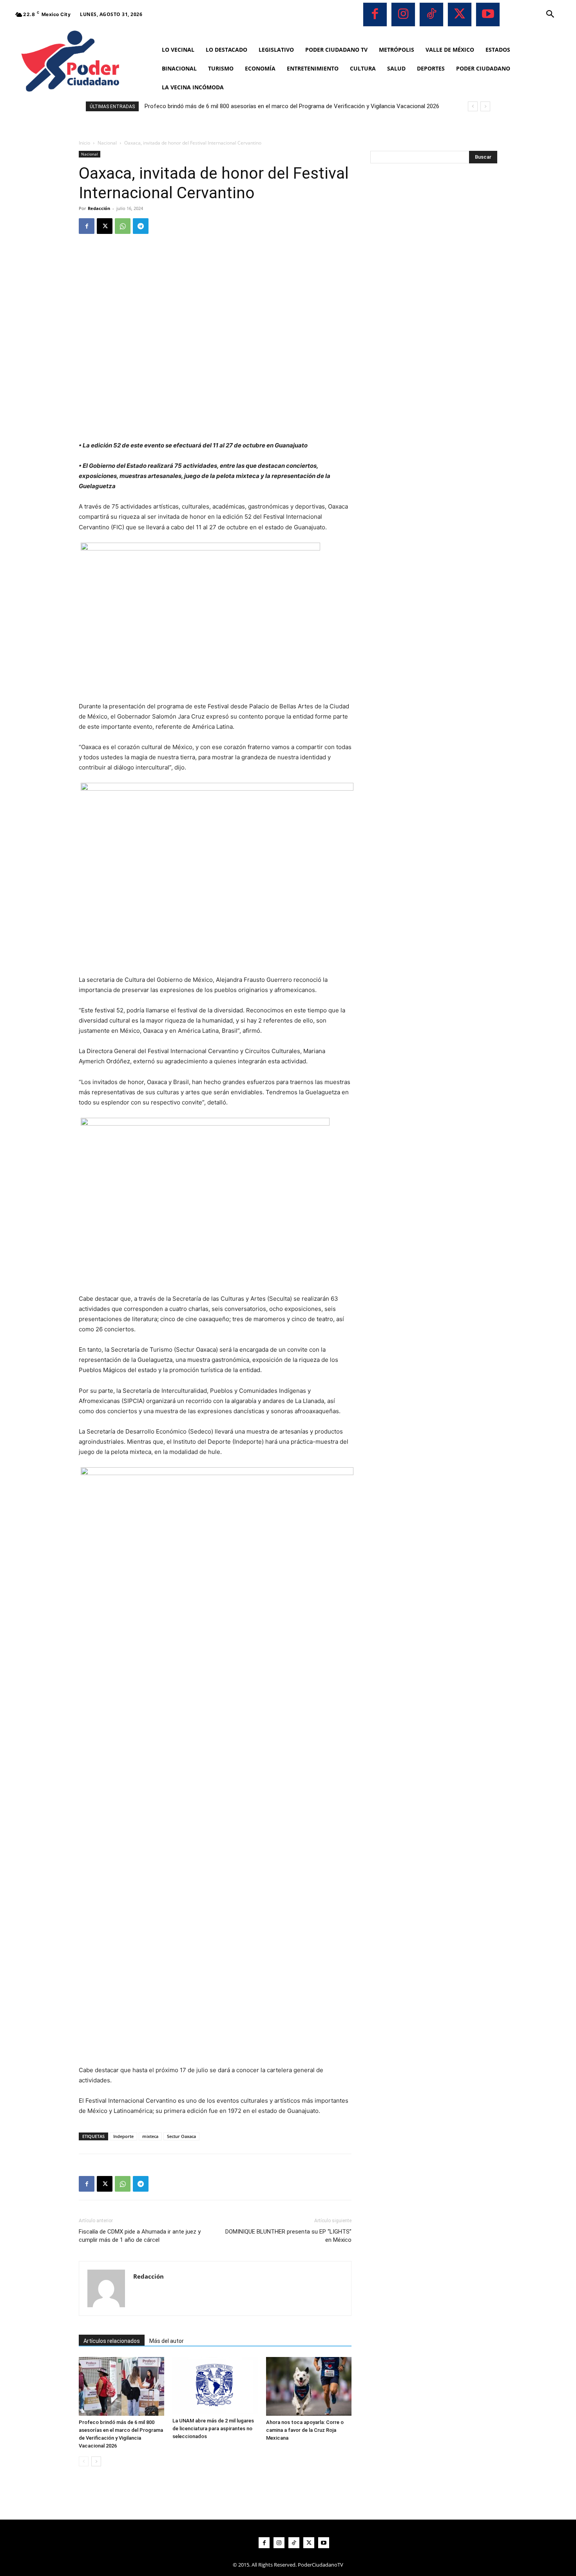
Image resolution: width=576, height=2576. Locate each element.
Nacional (107, 143)
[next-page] (96, 2461)
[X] (460, 14)
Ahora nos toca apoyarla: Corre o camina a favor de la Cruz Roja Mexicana (305, 2430)
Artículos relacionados (112, 2341)
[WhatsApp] (123, 226)
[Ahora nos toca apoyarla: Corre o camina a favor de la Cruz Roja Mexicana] (309, 2386)
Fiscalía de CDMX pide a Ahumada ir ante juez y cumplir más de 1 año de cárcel (140, 2236)
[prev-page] (84, 2461)
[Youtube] (488, 14)
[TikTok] (431, 14)
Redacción (99, 208)
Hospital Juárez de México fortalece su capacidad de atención (226, 106)
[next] (485, 106)
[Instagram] (403, 14)
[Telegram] (141, 226)
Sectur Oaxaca (181, 2136)
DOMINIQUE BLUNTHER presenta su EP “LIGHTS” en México (288, 2236)
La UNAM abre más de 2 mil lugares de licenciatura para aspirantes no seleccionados (213, 2428)
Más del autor (167, 2341)
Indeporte (123, 2136)
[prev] (473, 106)
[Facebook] (375, 14)
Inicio (84, 143)
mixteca (150, 2136)
